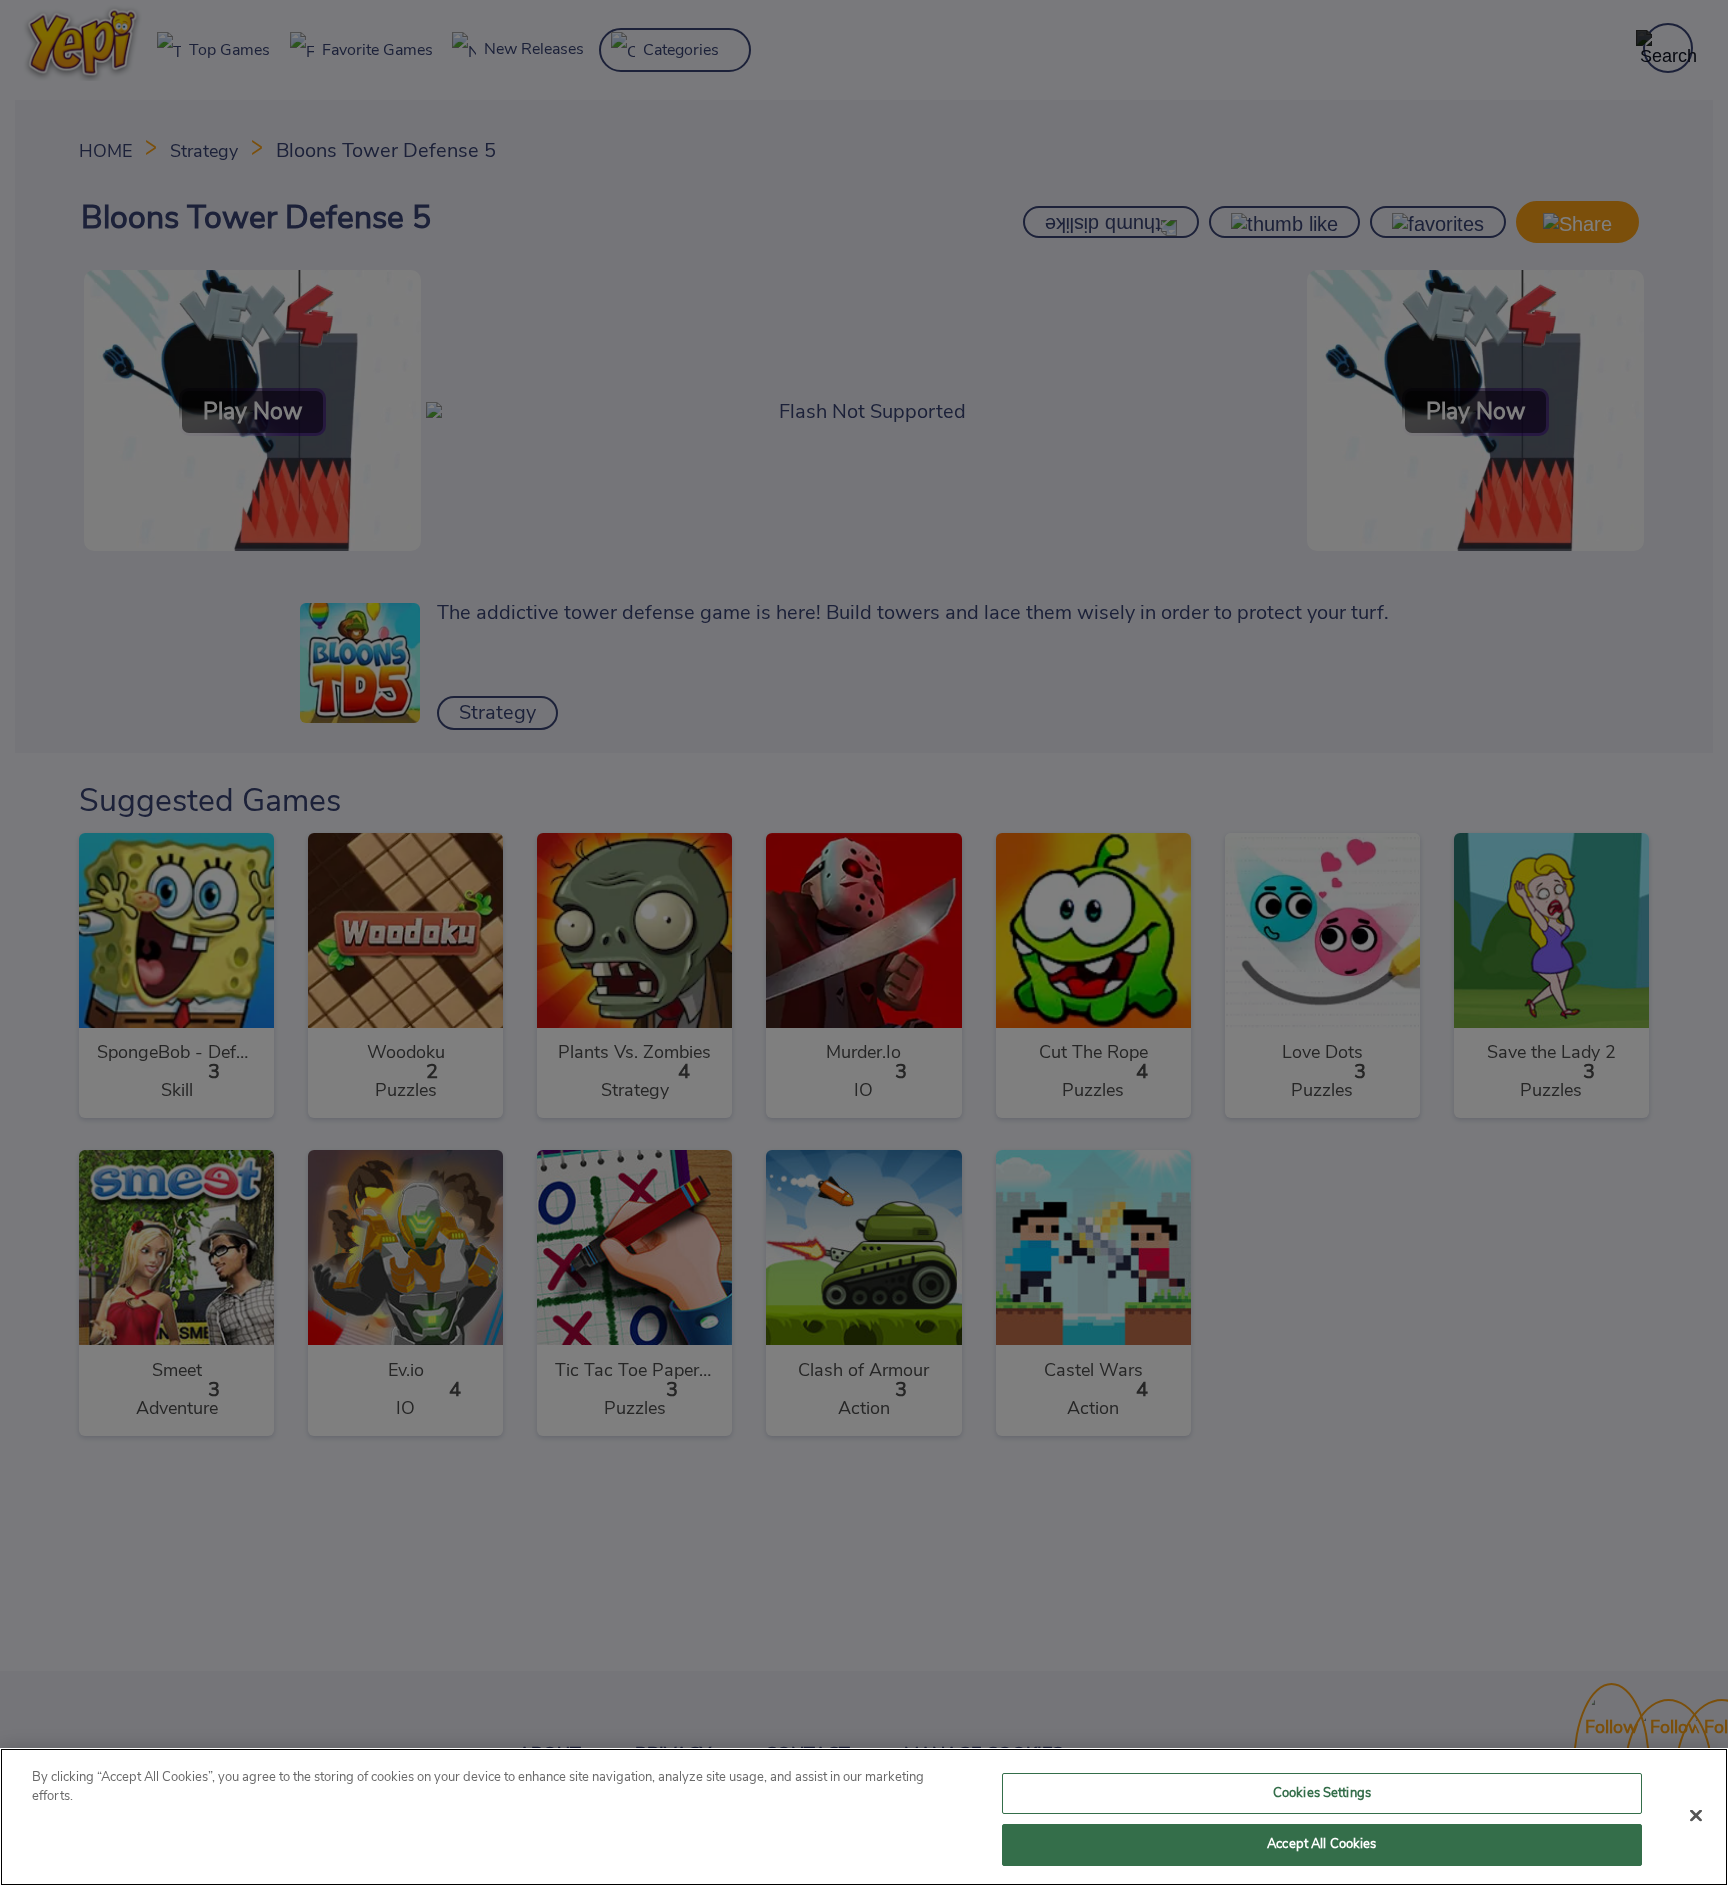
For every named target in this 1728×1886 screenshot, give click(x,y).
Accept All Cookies (1321, 1844)
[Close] (1696, 1815)
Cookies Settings (1322, 1793)
